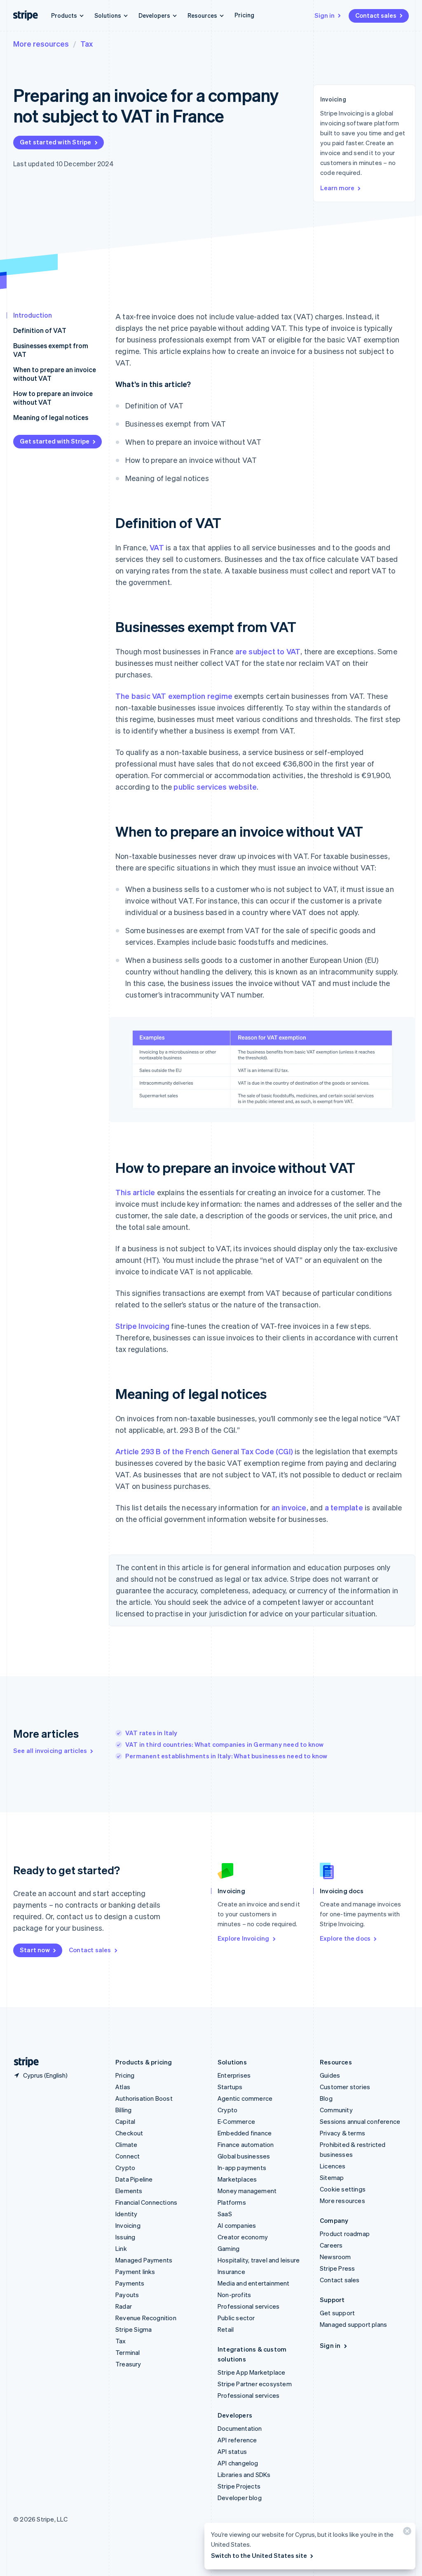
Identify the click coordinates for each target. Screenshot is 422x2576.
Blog (326, 2098)
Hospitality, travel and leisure (259, 2260)
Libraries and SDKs (244, 2475)
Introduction (33, 315)
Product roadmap (345, 2234)
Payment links (135, 2272)
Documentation (240, 2428)
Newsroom (335, 2257)
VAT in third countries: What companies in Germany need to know (224, 1744)
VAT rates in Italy (151, 1733)
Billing (123, 2110)
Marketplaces (237, 2179)
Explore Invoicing (243, 1938)
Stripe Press (337, 2268)
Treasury (128, 2364)
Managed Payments (144, 2260)
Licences (333, 2166)
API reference (237, 2440)
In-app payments (242, 2168)
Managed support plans (353, 2324)
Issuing (125, 2237)
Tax (87, 44)
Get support (337, 2313)
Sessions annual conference (360, 2121)
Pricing (244, 15)
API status (232, 2451)
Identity (127, 2214)
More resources (41, 44)
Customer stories (345, 2087)
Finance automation (246, 2144)
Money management (247, 2191)
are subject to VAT (268, 651)
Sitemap (332, 2177)
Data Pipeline (134, 2179)
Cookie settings (343, 2189)
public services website (215, 787)
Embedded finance (245, 2133)
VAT (157, 547)
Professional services (249, 2306)
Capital (125, 2121)
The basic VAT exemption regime (174, 696)
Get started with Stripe (56, 142)
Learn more (337, 188)
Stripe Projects (239, 2486)
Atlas (123, 2087)
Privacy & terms (342, 2133)
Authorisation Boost (144, 2098)
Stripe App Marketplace (251, 2372)
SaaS (225, 2214)
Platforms (232, 2202)
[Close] (406, 2533)
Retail (226, 2329)
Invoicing (128, 2225)
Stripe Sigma (134, 2329)
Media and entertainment (254, 2283)
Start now (35, 1950)
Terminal (128, 2352)
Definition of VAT (40, 330)
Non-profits (234, 2295)
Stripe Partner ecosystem (255, 2384)
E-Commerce (236, 2121)
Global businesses (244, 2156)
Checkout (129, 2133)
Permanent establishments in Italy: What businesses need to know (226, 1756)
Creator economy (243, 2237)
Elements (129, 2191)
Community (336, 2110)
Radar (124, 2306)
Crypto (125, 2168)
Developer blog (240, 2498)
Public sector (236, 2318)
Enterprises (234, 2075)
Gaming (229, 2248)
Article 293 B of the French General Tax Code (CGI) (204, 1451)
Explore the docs (345, 1938)
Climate (126, 2144)
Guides (330, 2075)
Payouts (127, 2295)
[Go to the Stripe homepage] (23, 2062)
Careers (331, 2245)
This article (135, 1192)
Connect (128, 2156)
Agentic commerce (245, 2098)
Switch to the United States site (259, 2555)
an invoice (289, 1507)
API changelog (238, 2463)
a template (344, 1507)
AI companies (237, 2225)
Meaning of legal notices (51, 417)
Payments (130, 2283)
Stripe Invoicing (142, 1326)
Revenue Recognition (146, 2318)
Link (121, 2248)
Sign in (325, 15)
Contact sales (376, 15)
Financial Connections (146, 2202)
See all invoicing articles (50, 1750)
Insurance (231, 2272)
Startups (230, 2087)
